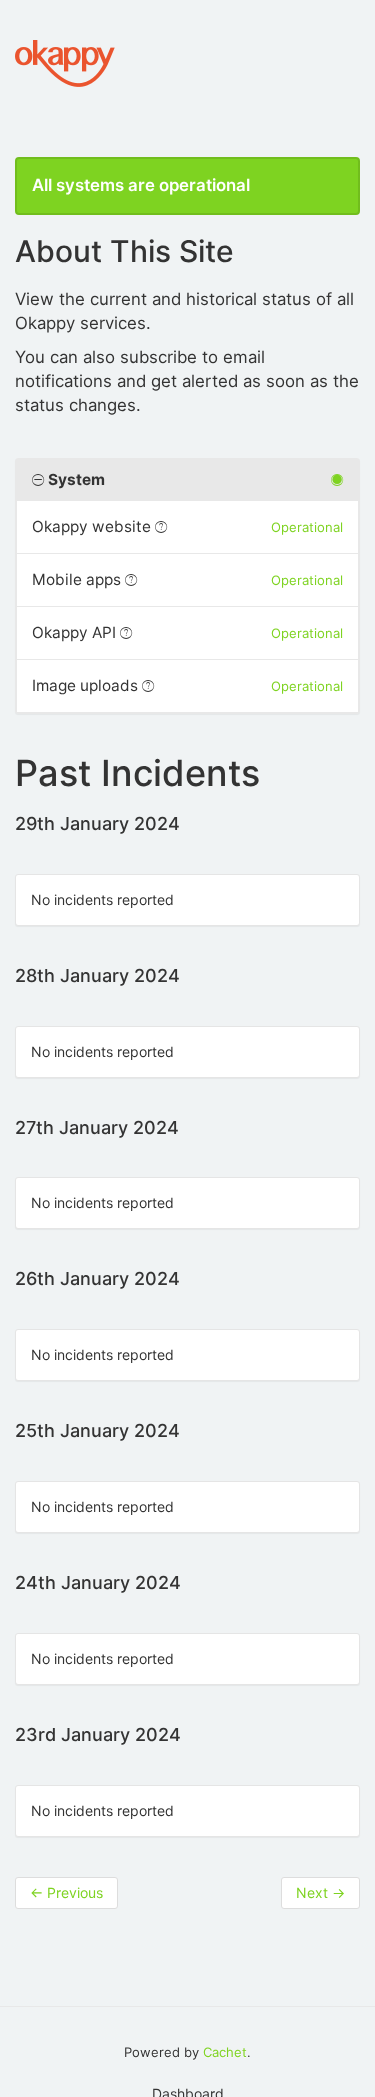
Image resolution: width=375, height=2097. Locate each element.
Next (320, 1892)
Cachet (225, 2052)
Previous (66, 1892)
